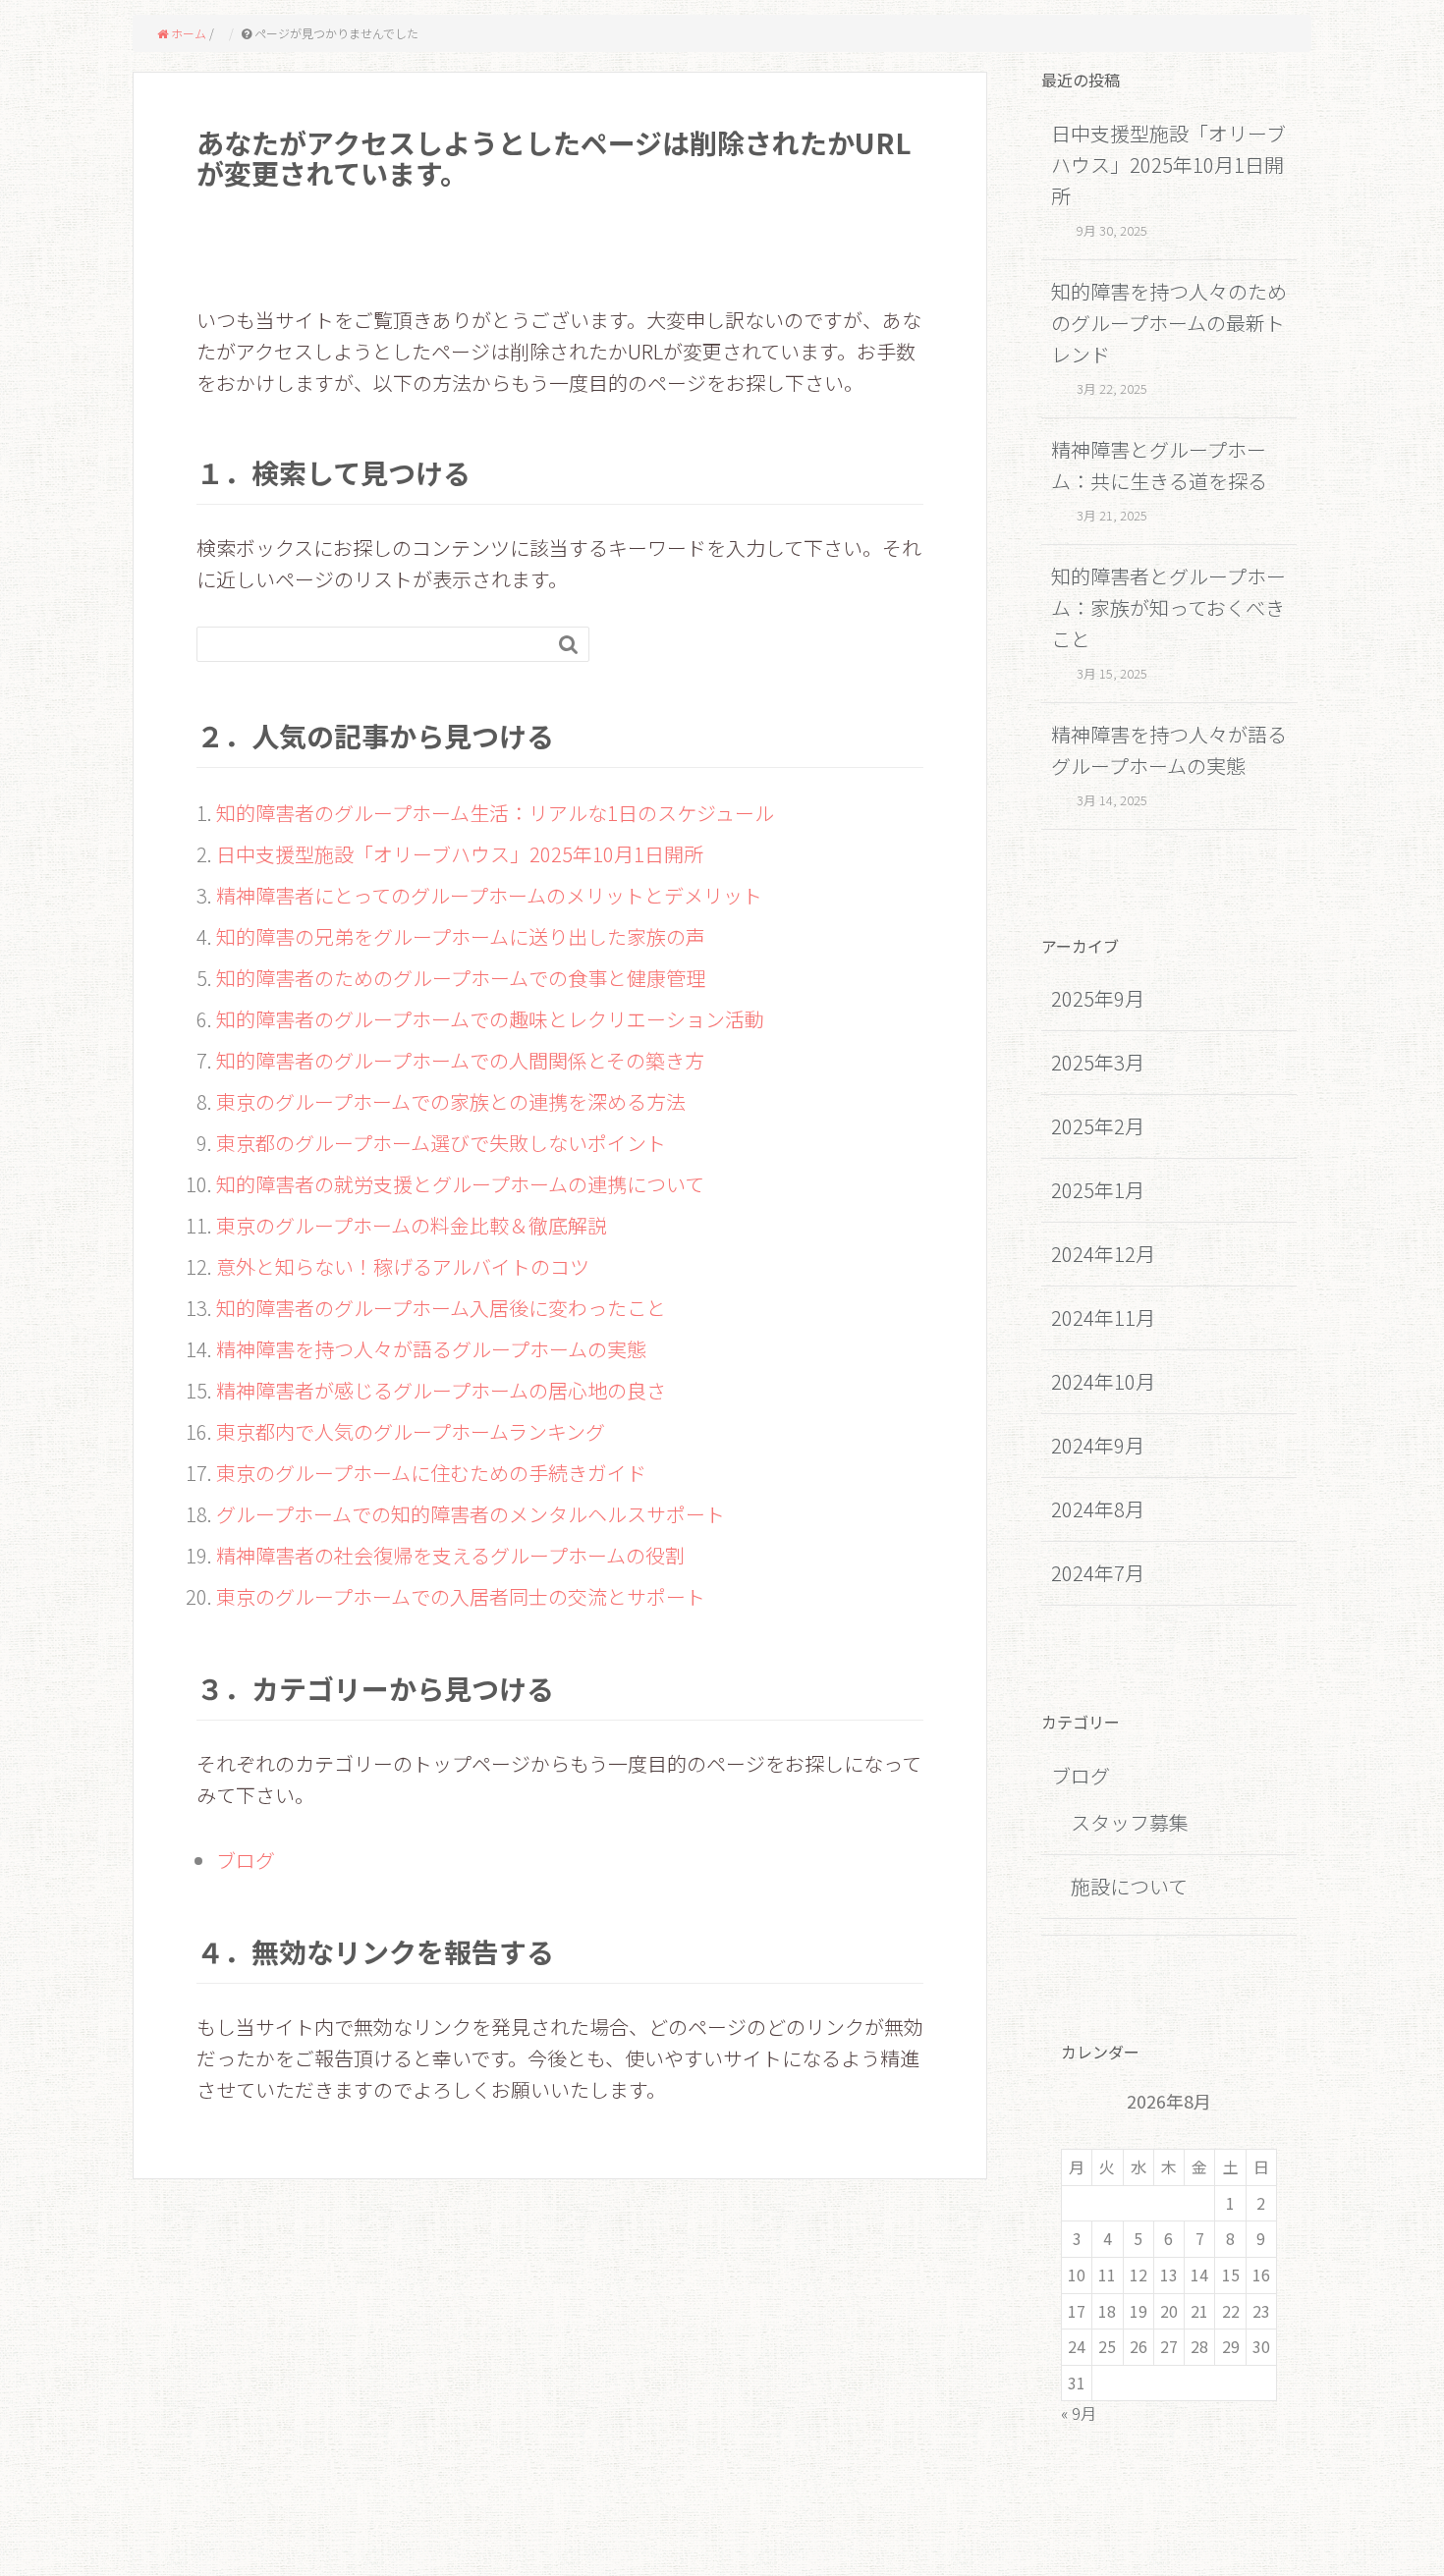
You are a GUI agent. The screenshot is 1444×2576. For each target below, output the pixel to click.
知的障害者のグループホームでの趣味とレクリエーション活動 (490, 1019)
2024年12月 (1103, 1254)
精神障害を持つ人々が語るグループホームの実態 (431, 1349)
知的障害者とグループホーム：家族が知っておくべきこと (1168, 607)
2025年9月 (1098, 998)
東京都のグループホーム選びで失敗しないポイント (441, 1143)
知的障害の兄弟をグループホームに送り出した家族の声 (461, 936)
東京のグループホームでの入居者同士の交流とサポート (461, 1596)
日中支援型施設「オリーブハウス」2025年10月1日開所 (460, 854)
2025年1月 (1098, 1190)
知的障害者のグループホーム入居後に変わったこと (441, 1308)
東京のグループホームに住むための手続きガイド (431, 1473)
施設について (1129, 1886)
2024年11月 (1103, 1317)
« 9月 (1079, 2413)
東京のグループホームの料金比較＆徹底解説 (412, 1225)
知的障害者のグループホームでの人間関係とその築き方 (460, 1060)
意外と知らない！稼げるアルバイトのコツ (403, 1266)
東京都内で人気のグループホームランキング (411, 1431)
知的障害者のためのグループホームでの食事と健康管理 (461, 978)
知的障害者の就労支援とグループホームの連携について (460, 1184)
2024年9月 (1098, 1445)
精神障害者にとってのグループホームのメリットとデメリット (489, 895)
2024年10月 (1103, 1381)
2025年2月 (1098, 1126)
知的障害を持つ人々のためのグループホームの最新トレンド (1169, 323)
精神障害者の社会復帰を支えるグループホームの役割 (450, 1555)
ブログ (246, 1860)
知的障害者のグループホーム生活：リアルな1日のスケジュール (495, 813)
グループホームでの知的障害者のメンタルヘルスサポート (471, 1514)
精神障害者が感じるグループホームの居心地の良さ (441, 1390)
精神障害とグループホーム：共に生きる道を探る (1159, 465)
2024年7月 (1098, 1573)
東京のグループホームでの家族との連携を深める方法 (451, 1101)
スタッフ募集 (1130, 1822)
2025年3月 (1098, 1062)
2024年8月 (1098, 1509)
